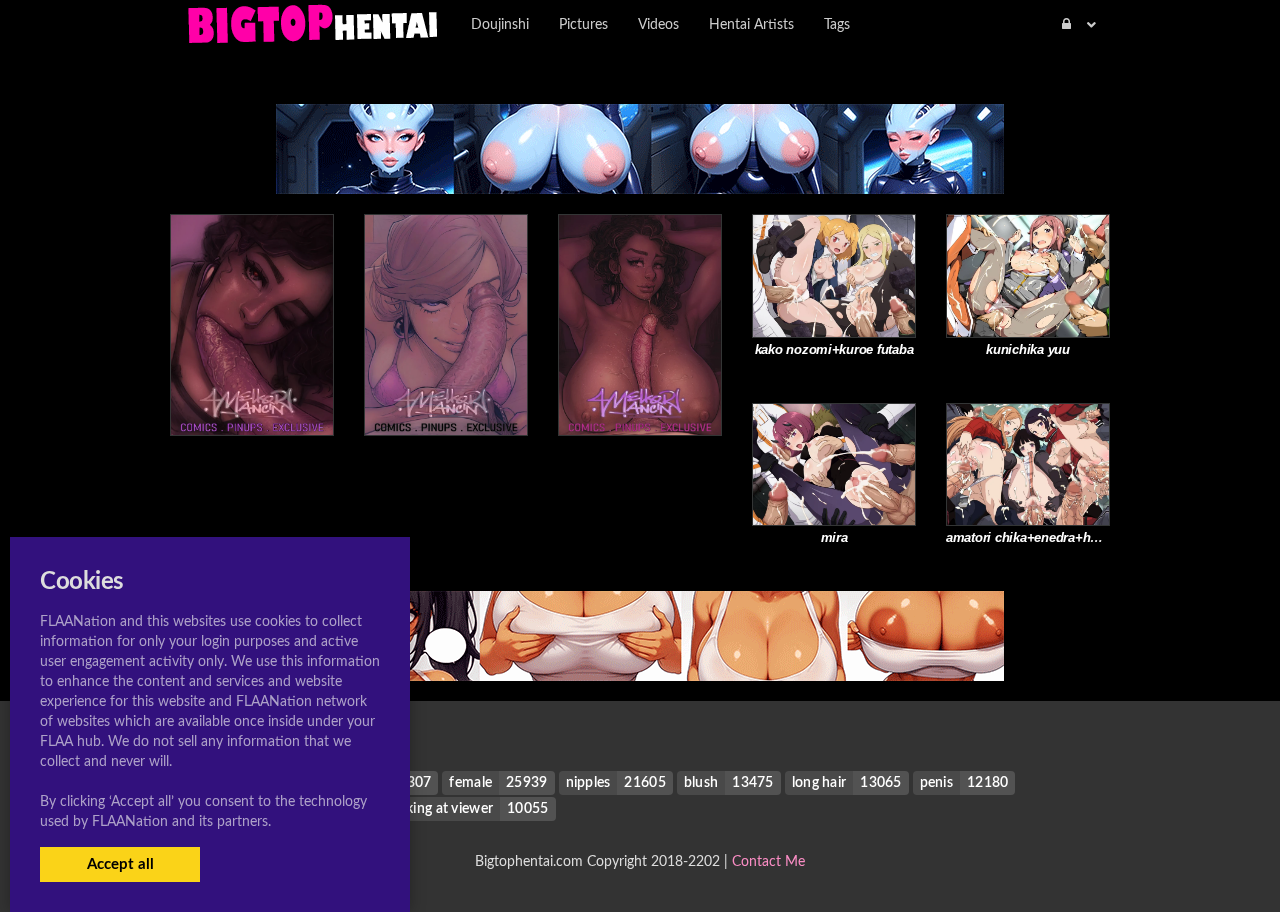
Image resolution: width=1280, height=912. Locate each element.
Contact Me (768, 862)
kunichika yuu (1028, 349)
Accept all (120, 864)
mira (834, 537)
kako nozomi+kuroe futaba (834, 349)
